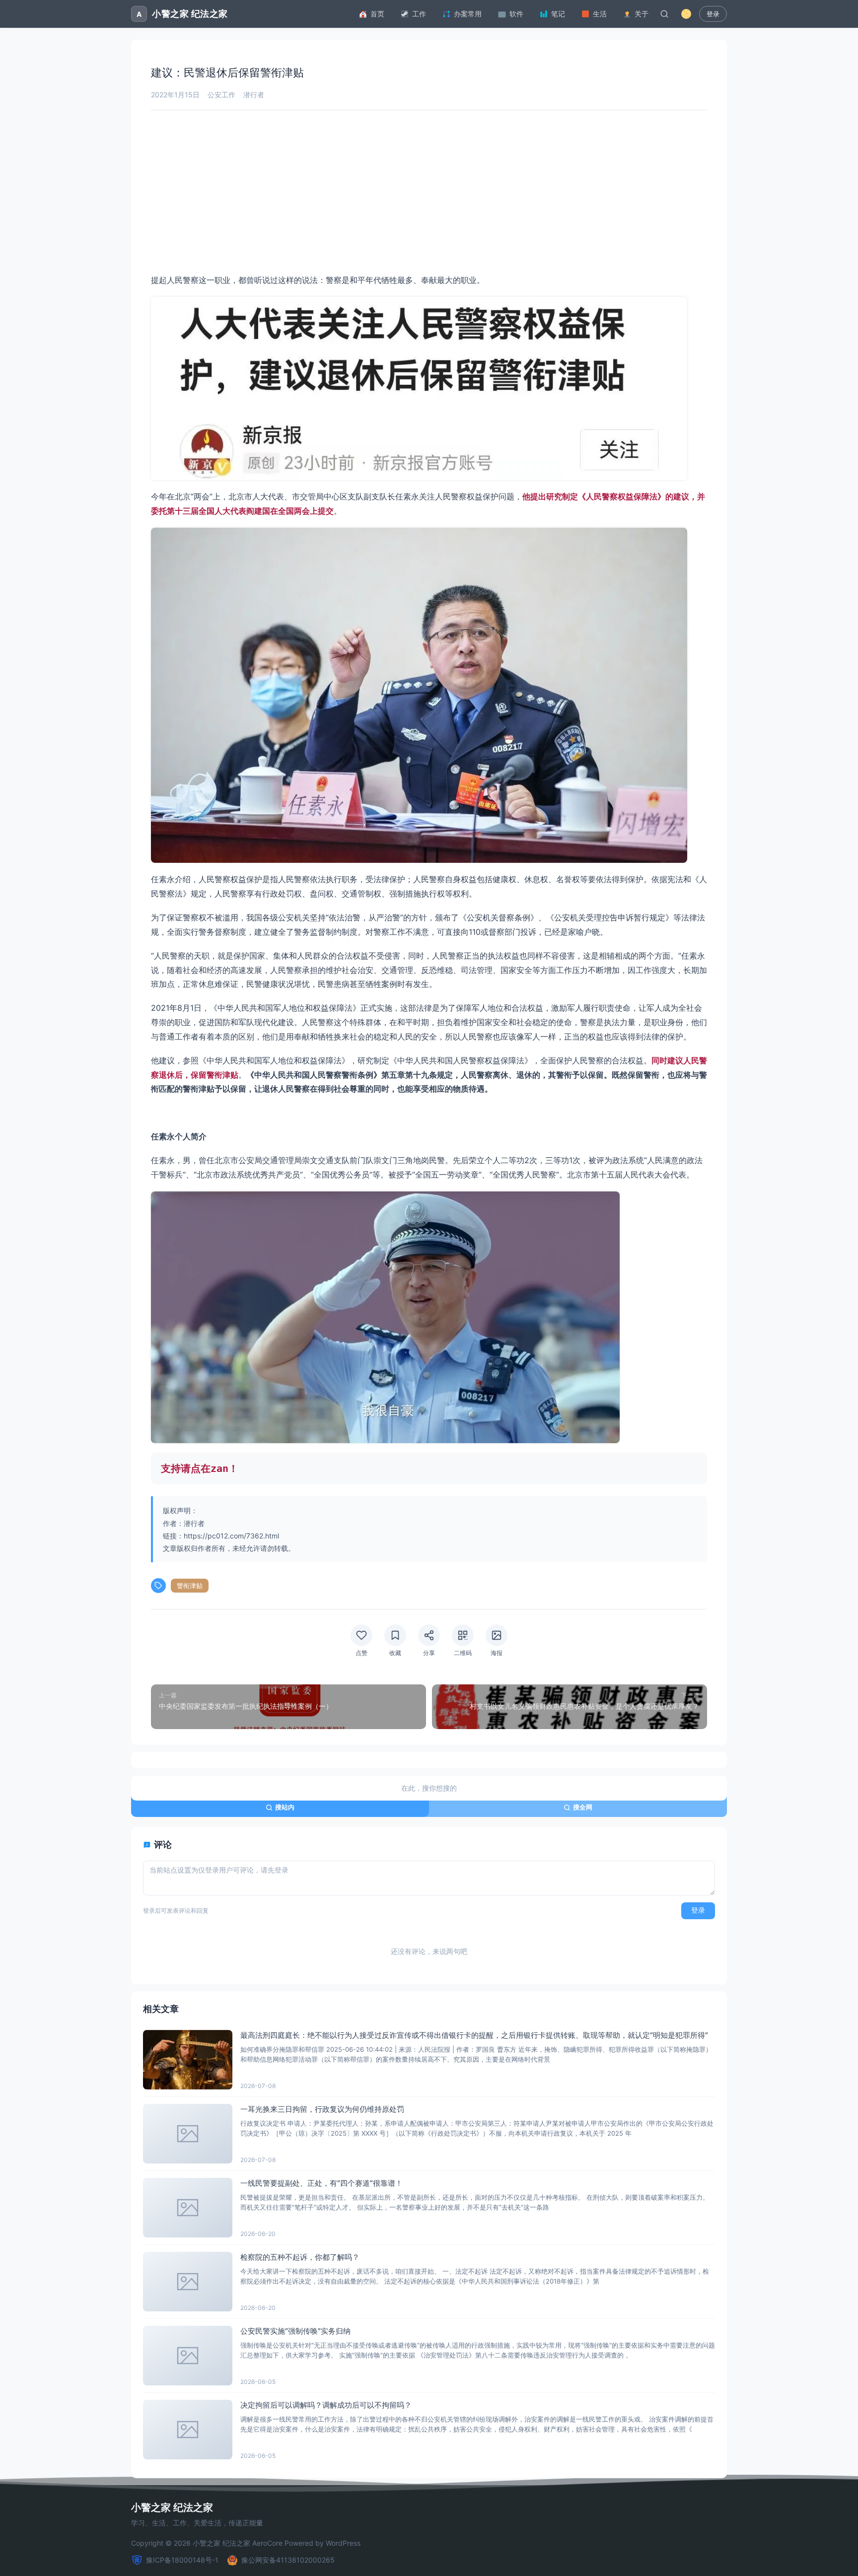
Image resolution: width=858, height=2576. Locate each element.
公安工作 (221, 95)
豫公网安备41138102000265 (288, 2560)
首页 (377, 14)
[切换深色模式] (686, 14)
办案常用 (468, 14)
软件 (516, 14)
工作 (419, 14)
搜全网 (583, 1807)
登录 (713, 14)
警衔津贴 (190, 1586)
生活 (600, 14)
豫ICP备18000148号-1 (182, 2560)
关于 (642, 14)
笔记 (558, 14)
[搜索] (664, 14)
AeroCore (267, 2543)
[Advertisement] (429, 192)
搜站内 (285, 1807)
